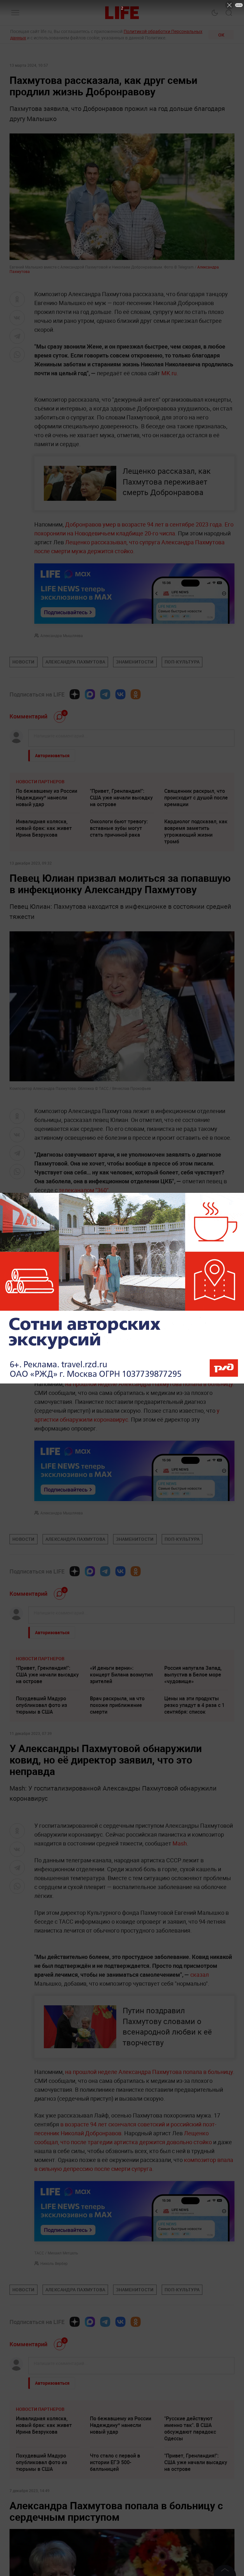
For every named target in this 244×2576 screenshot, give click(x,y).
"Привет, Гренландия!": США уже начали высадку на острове (121, 798)
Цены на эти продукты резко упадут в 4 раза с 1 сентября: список (194, 1705)
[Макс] (90, 694)
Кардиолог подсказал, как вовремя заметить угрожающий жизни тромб (196, 831)
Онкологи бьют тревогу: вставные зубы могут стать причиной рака (119, 828)
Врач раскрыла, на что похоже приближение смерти (117, 1705)
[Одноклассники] (136, 694)
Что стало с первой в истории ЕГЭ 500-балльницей (115, 2462)
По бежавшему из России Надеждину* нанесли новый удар (47, 798)
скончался (122, 2124)
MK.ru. (170, 373)
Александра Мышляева (62, 636)
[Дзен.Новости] (75, 694)
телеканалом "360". (85, 1190)
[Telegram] (105, 694)
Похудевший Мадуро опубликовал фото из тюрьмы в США (41, 1705)
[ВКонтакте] (120, 694)
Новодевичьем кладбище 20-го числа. (126, 533)
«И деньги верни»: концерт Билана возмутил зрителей (121, 1675)
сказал (200, 1974)
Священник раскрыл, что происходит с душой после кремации (196, 798)
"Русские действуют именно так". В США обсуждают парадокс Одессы (190, 2428)
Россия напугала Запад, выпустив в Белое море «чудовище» (193, 1675)
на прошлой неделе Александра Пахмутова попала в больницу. (150, 1384)
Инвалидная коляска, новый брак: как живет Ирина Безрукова (44, 828)
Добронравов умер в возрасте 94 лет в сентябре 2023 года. (144, 524)
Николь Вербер (54, 2263)
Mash (180, 1843)
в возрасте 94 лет (84, 2124)
